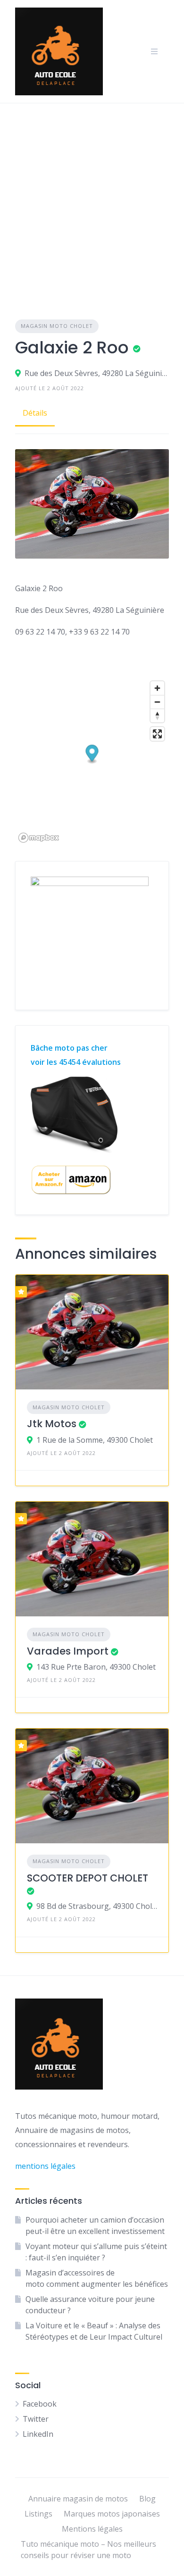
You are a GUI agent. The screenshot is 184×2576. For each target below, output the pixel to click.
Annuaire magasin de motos (78, 2499)
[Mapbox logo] (39, 838)
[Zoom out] (157, 702)
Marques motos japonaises (112, 2514)
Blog (147, 2499)
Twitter (36, 2419)
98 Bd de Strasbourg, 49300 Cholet (97, 1906)
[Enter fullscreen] (157, 734)
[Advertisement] (92, 200)
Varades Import (68, 1651)
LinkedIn (38, 2434)
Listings (38, 2514)
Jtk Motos (52, 1424)
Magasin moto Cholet (57, 326)
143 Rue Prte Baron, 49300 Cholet (96, 1667)
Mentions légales (92, 2529)
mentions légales (45, 2166)
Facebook (40, 2404)
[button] (92, 755)
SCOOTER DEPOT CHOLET (88, 1878)
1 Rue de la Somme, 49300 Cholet (95, 1440)
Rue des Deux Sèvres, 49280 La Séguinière (97, 373)
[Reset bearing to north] (157, 715)
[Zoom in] (157, 688)
